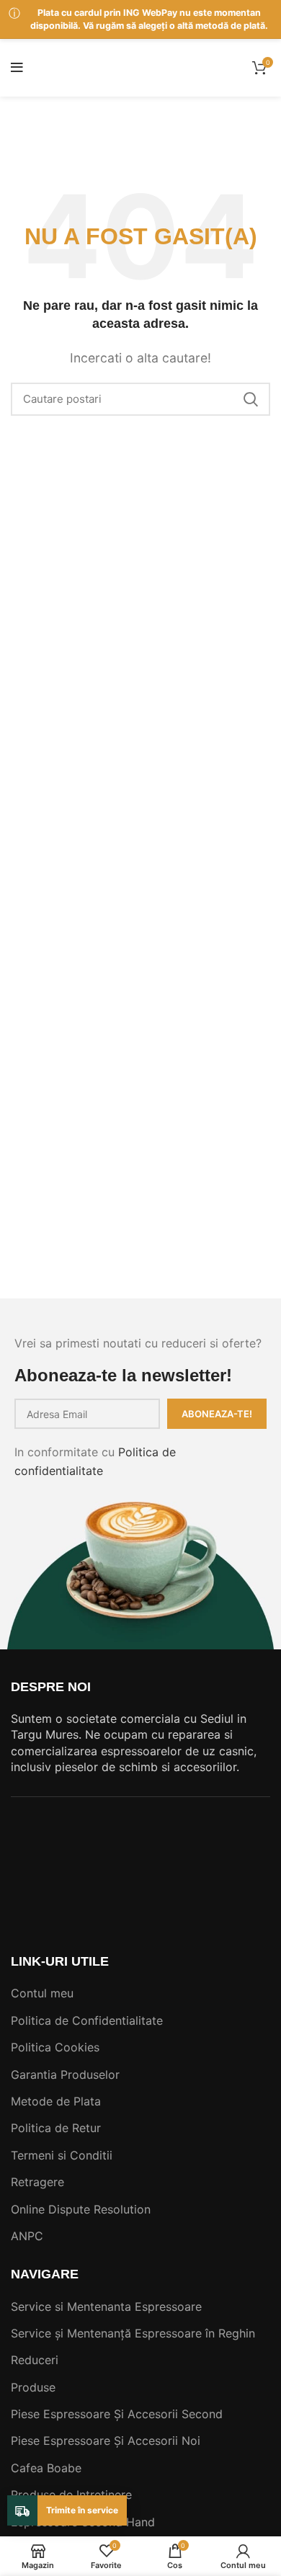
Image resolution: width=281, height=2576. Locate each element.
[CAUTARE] (251, 399)
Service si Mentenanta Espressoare (106, 2307)
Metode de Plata (56, 2101)
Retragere (37, 2182)
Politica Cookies (55, 2047)
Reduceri (35, 2360)
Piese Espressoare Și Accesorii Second (117, 2414)
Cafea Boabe (46, 2468)
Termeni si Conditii (62, 2155)
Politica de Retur (56, 2128)
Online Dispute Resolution (81, 2209)
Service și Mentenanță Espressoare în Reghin (133, 2333)
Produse (33, 2387)
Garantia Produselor (65, 2074)
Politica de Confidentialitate (87, 2020)
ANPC (27, 2236)
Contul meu (42, 1993)
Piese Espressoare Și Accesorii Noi (106, 2441)
